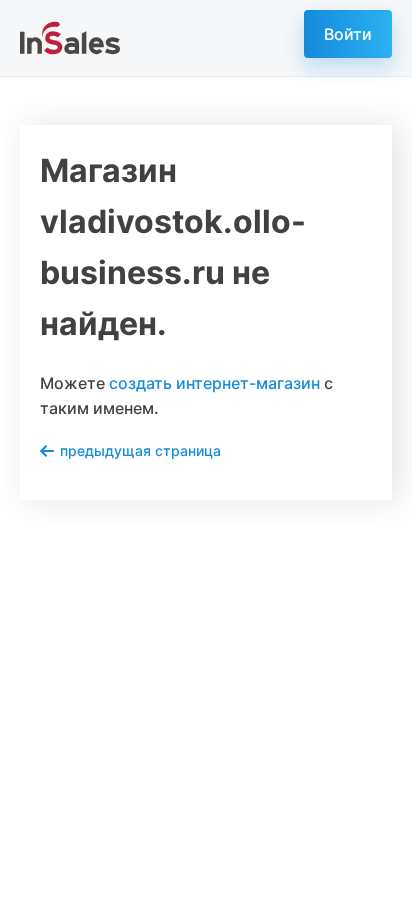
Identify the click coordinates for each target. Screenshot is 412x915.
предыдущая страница (140, 450)
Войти (348, 34)
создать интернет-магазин (214, 383)
